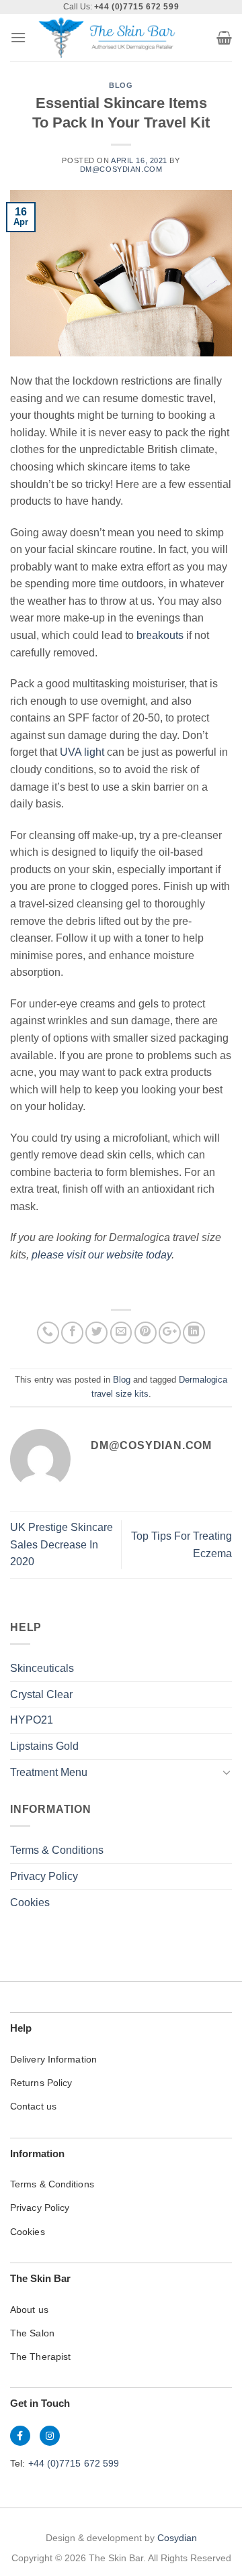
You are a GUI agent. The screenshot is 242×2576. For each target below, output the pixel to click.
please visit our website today (102, 1255)
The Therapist (40, 2357)
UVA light (81, 752)
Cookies (30, 1902)
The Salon (32, 2333)
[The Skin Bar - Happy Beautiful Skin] (106, 38)
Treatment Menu (49, 1772)
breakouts (160, 635)
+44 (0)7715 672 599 (74, 2463)
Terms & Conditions (57, 1850)
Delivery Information (53, 2059)
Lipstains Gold (44, 1746)
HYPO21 (32, 1720)
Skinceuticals (42, 1668)
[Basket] (224, 38)
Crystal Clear (41, 1694)
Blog (121, 85)
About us (29, 2310)
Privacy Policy (44, 1876)
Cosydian (177, 2538)
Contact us (33, 2106)
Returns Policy (41, 2083)
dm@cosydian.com (121, 169)
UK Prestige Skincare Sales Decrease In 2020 (62, 1544)
